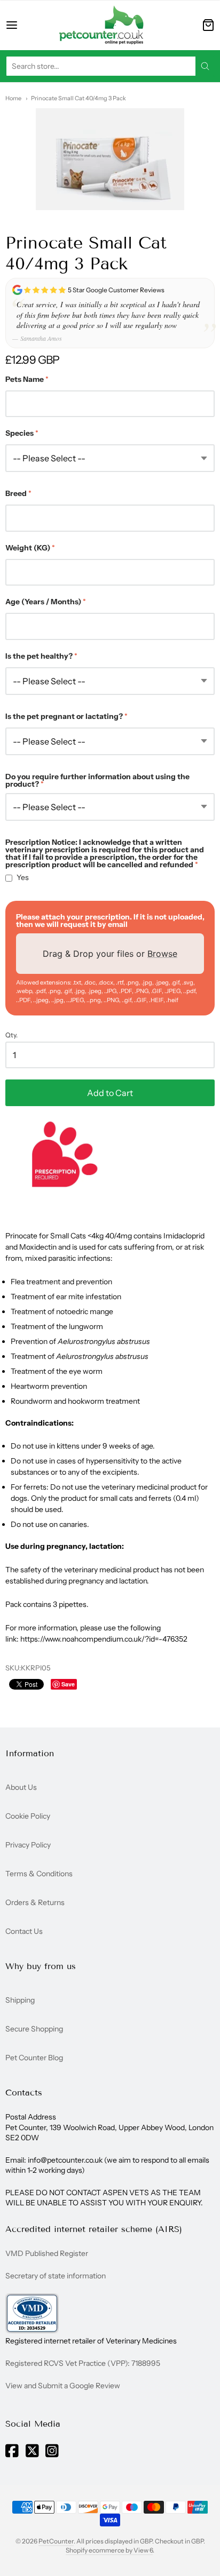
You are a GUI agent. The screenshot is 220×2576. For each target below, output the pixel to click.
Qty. (11, 1035)
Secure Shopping (34, 2029)
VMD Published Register (47, 2253)
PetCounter (56, 2541)
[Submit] (205, 66)
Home (13, 98)
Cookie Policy (28, 1816)
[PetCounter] (101, 25)
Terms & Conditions (39, 1874)
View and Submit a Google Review (63, 2386)
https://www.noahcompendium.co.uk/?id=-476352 (104, 1639)
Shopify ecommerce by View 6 (109, 2550)
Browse (162, 954)
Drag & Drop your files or (110, 954)
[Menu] (22, 25)
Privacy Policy (28, 1845)
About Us (21, 1787)
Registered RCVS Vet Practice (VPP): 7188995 (83, 2363)
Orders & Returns (35, 1902)
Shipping (20, 2000)
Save (68, 1684)
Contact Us (24, 1931)
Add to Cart (110, 1093)
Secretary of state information (56, 2276)
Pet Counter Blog (34, 2058)
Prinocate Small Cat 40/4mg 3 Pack (78, 98)
